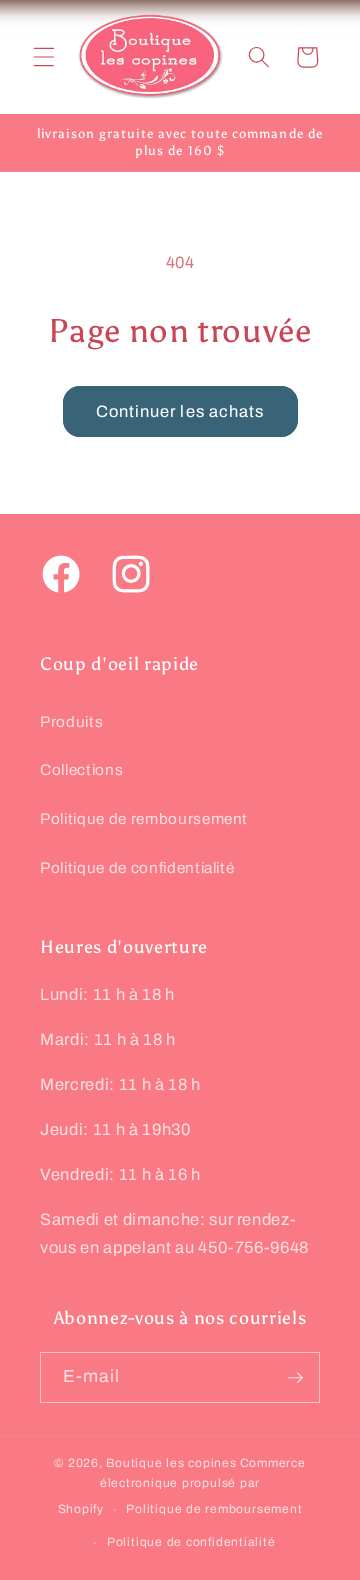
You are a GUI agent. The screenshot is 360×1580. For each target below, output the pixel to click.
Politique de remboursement (144, 818)
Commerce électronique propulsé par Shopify (182, 1486)
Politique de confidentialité (137, 867)
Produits (71, 721)
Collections (81, 769)
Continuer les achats (180, 411)
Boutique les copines (171, 1463)
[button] (44, 57)
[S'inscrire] (295, 1378)
